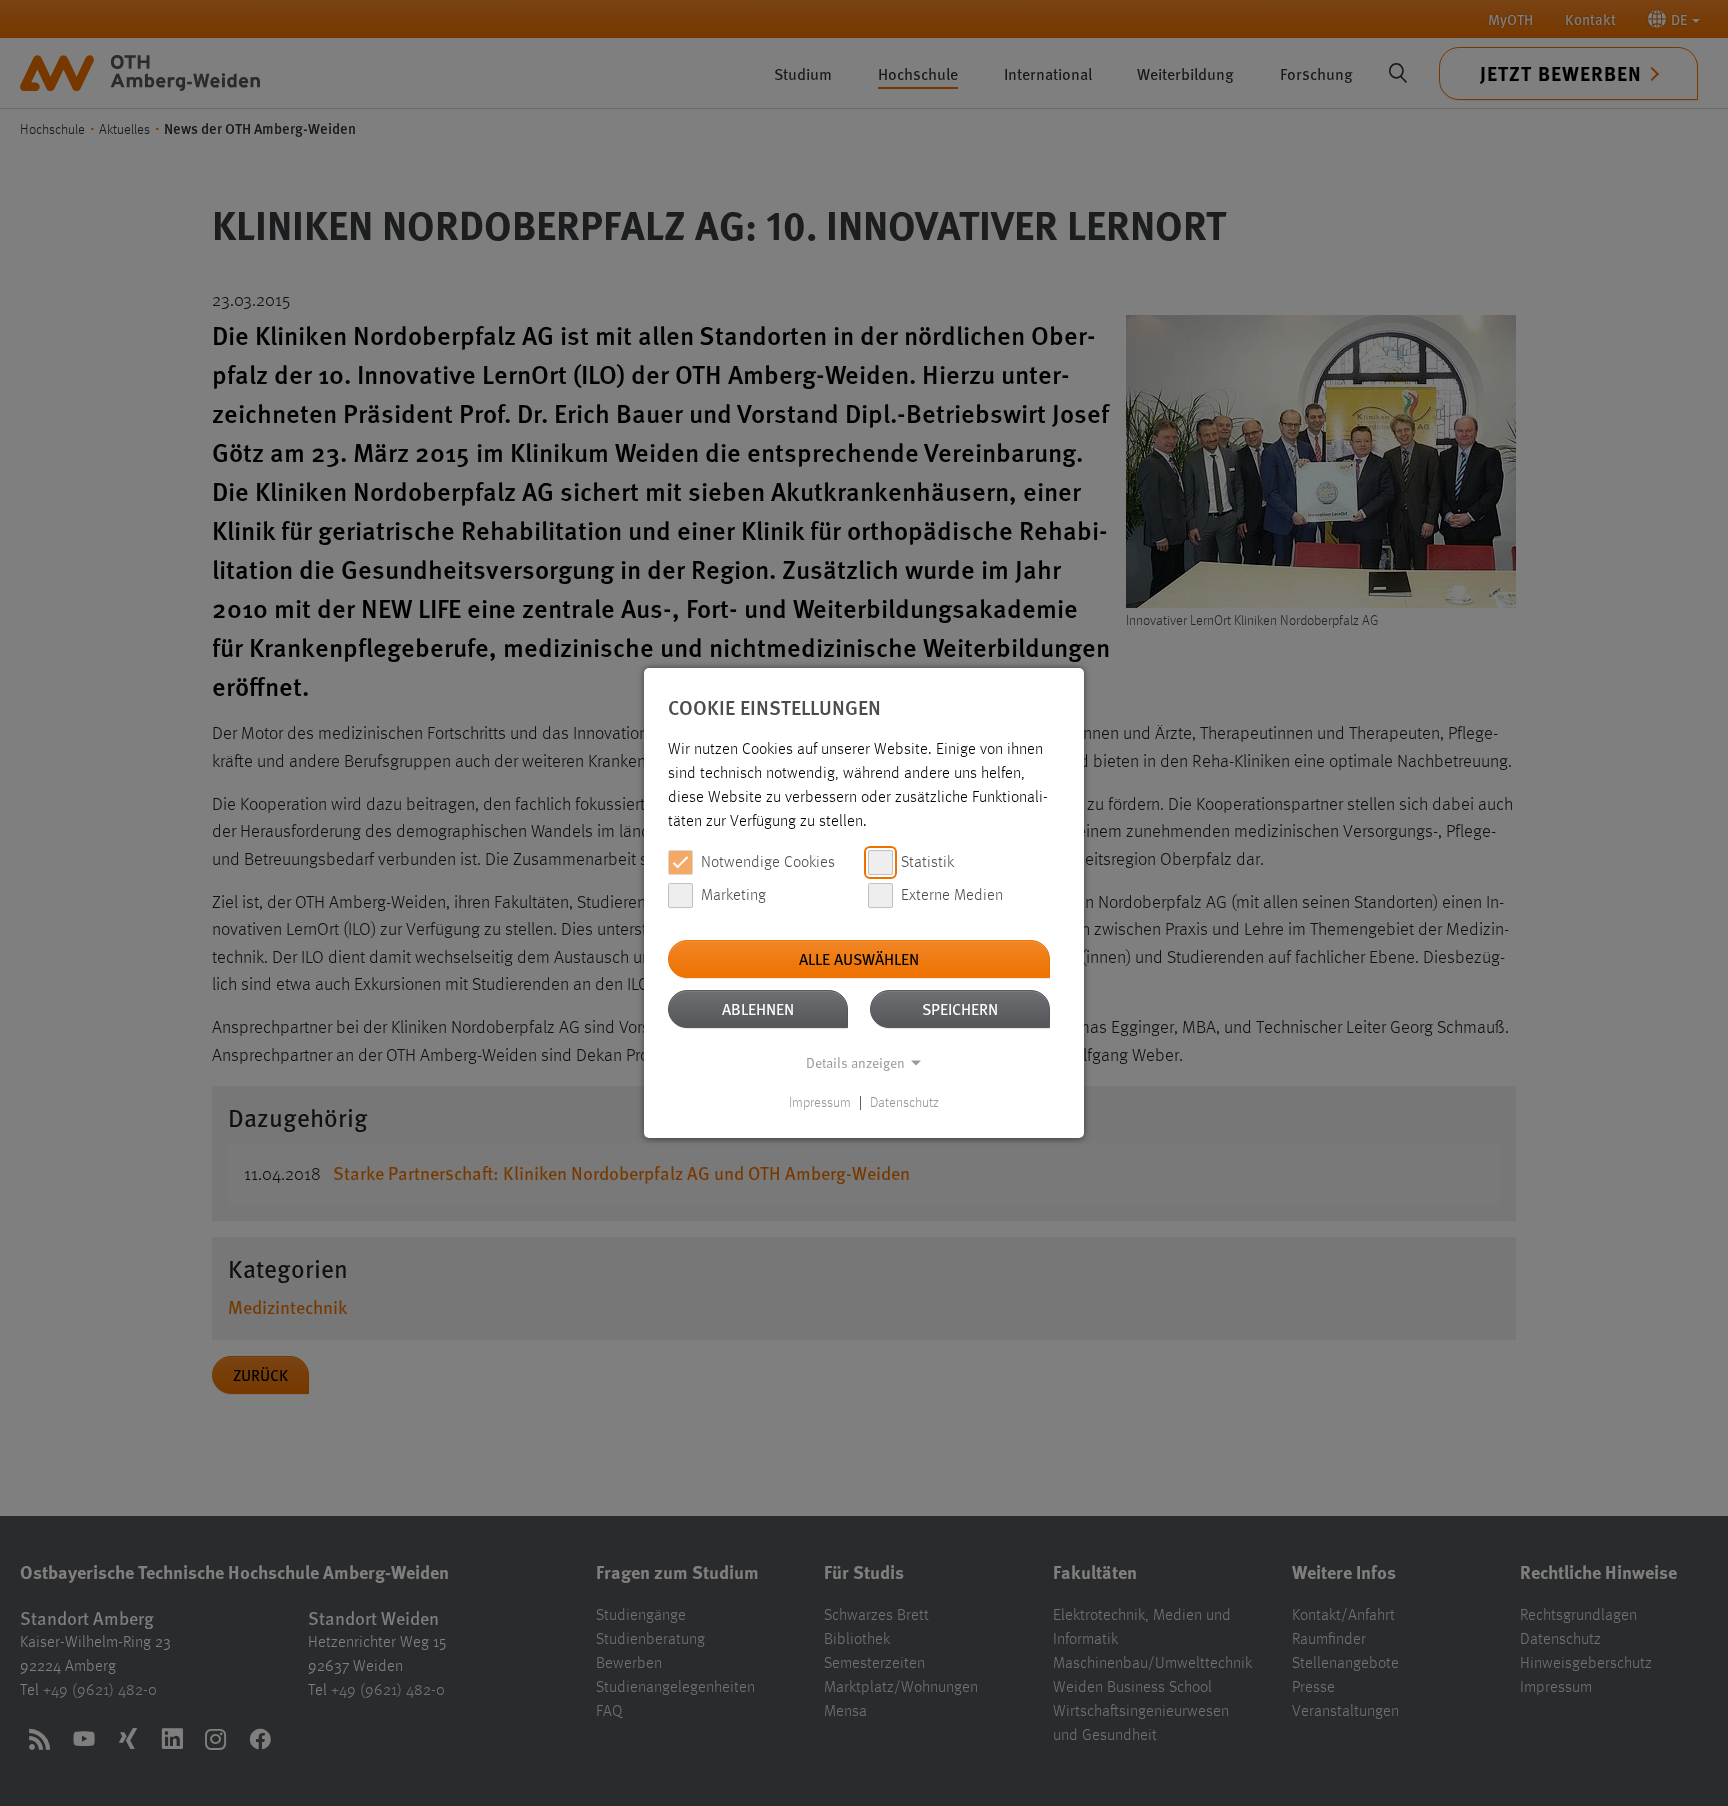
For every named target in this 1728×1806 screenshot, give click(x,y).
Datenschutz (904, 1103)
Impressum (820, 1103)
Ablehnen (758, 1008)
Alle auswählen (859, 958)
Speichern (960, 1008)
